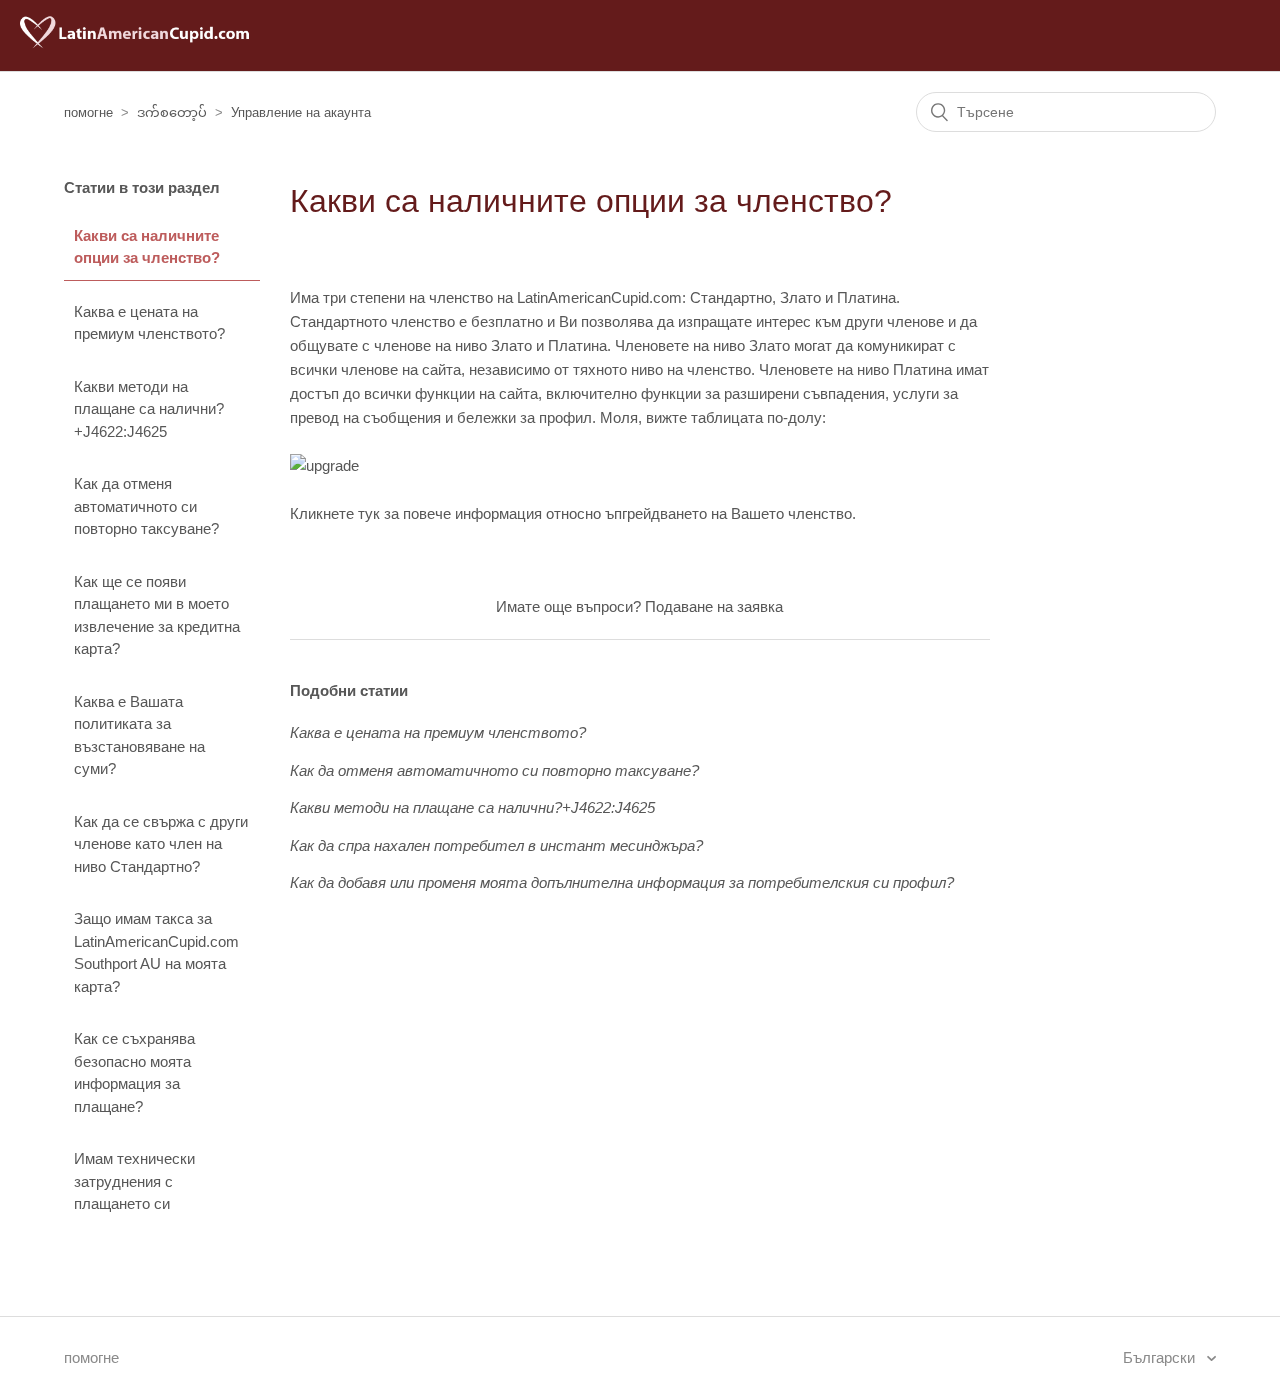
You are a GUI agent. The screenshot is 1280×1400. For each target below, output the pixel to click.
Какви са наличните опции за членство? (147, 247)
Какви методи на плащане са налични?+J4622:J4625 (149, 409)
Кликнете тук (335, 513)
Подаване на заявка (714, 606)
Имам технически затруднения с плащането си (134, 1181)
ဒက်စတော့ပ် (172, 112)
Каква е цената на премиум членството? (149, 323)
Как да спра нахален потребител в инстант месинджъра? (496, 845)
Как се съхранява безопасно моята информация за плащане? (134, 1072)
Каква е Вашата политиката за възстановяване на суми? (139, 735)
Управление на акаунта (301, 112)
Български (1161, 1357)
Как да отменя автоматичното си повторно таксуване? (146, 506)
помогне (88, 112)
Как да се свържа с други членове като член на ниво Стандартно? (161, 844)
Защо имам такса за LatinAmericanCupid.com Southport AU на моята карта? (156, 952)
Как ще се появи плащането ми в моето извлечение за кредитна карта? (157, 615)
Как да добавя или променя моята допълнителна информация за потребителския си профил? (622, 882)
